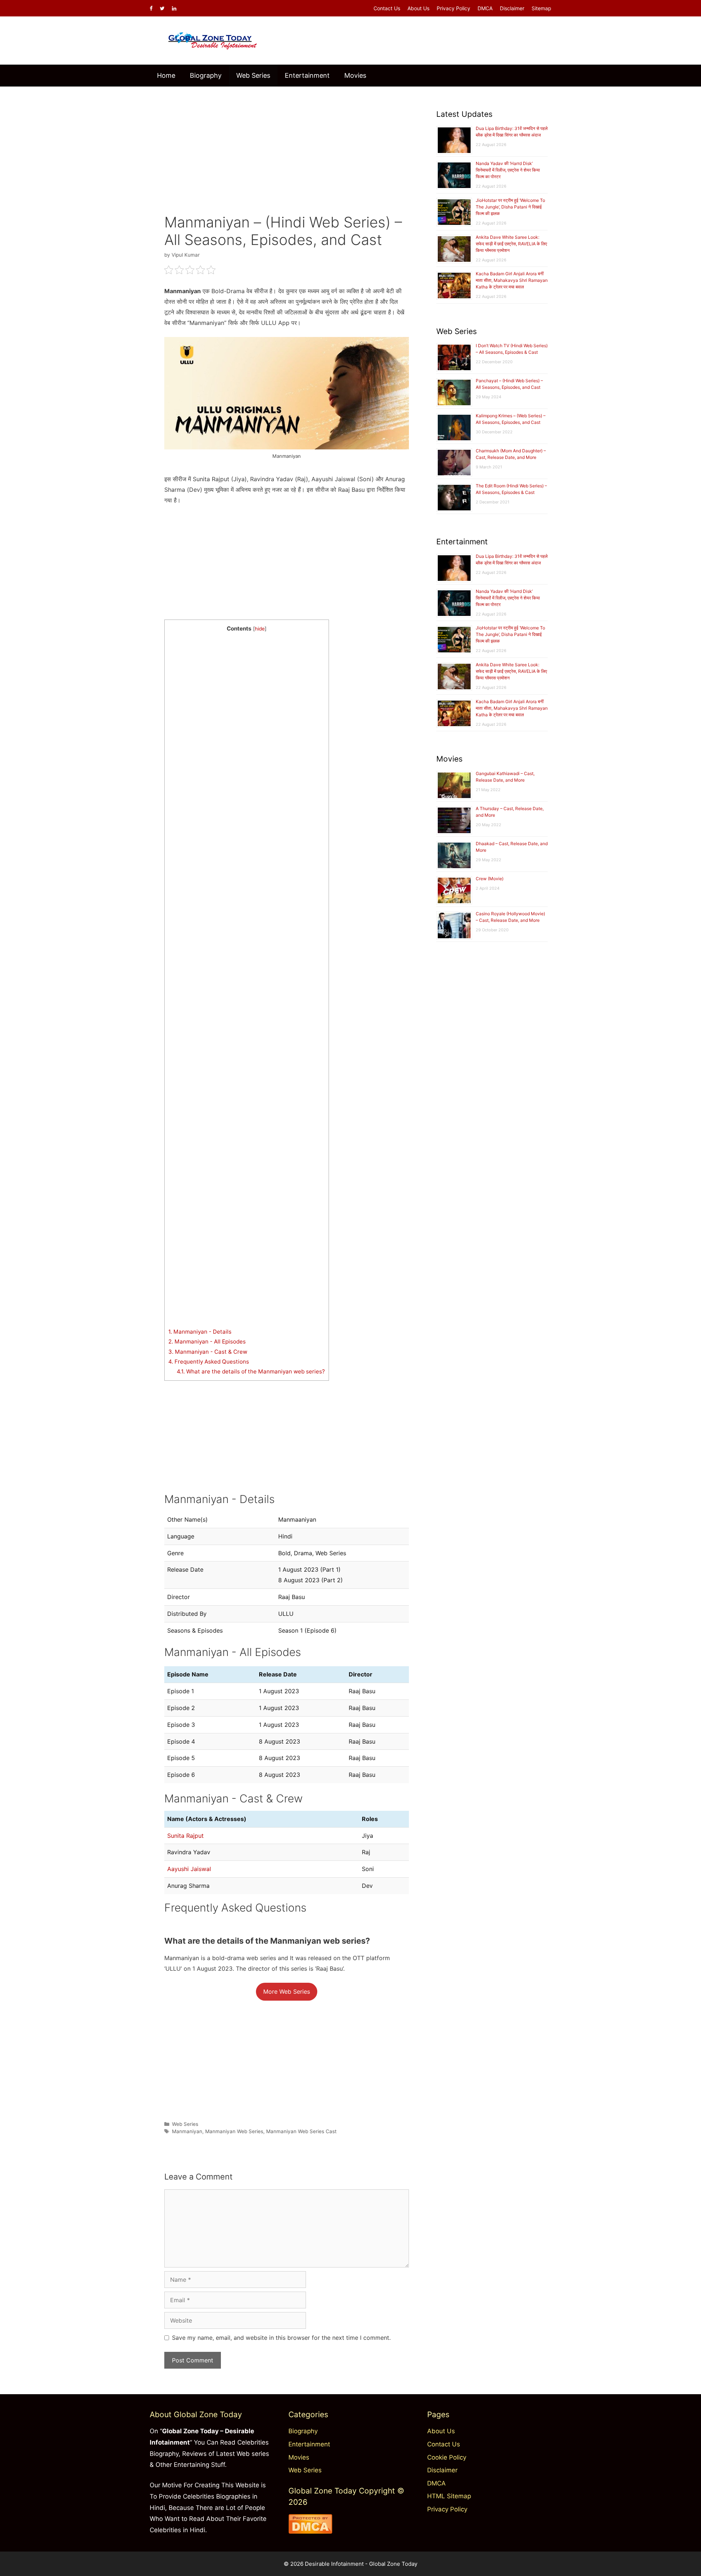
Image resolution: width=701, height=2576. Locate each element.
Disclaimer (512, 8)
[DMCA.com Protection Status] (310, 2531)
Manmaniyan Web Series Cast (301, 2131)
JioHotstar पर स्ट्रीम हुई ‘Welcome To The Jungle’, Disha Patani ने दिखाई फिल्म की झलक (510, 207)
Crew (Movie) (490, 879)
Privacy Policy (453, 8)
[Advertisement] (287, 145)
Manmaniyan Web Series (234, 2131)
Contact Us (387, 8)
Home (166, 75)
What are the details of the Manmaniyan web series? (251, 1371)
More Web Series (287, 1992)
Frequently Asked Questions (209, 1362)
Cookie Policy (447, 2457)
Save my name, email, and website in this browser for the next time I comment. (281, 2338)
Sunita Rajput (185, 1836)
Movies (355, 75)
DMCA (485, 8)
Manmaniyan (187, 2131)
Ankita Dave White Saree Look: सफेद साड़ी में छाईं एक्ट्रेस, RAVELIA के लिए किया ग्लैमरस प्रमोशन (511, 244)
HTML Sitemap (449, 2496)
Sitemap (541, 8)
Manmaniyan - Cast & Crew (208, 1352)
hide (260, 629)
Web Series (253, 75)
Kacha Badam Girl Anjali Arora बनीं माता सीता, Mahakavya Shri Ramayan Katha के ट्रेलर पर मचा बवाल (512, 280)
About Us (418, 8)
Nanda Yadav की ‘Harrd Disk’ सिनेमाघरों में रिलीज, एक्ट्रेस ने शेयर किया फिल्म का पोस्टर (508, 170)
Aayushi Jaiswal (189, 1869)
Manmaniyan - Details (200, 1332)
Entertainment (307, 75)
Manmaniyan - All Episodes (207, 1341)
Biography (206, 75)
